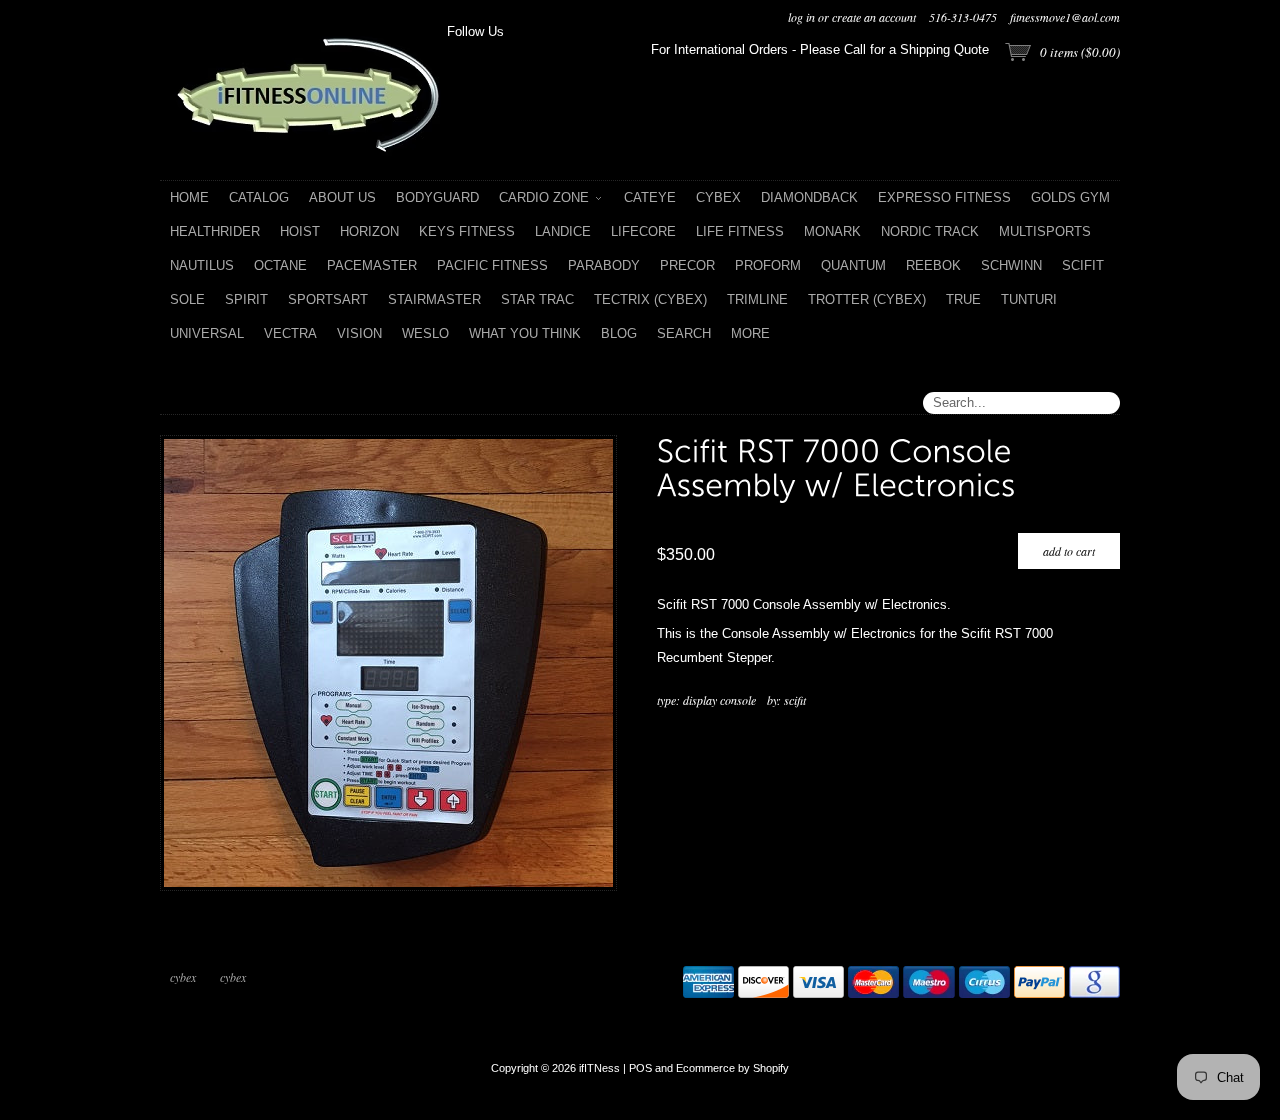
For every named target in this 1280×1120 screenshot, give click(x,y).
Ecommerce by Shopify (732, 1068)
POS (640, 1068)
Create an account (874, 17)
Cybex (183, 977)
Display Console (719, 700)
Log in (801, 17)
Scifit (795, 700)
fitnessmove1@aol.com (1065, 17)
